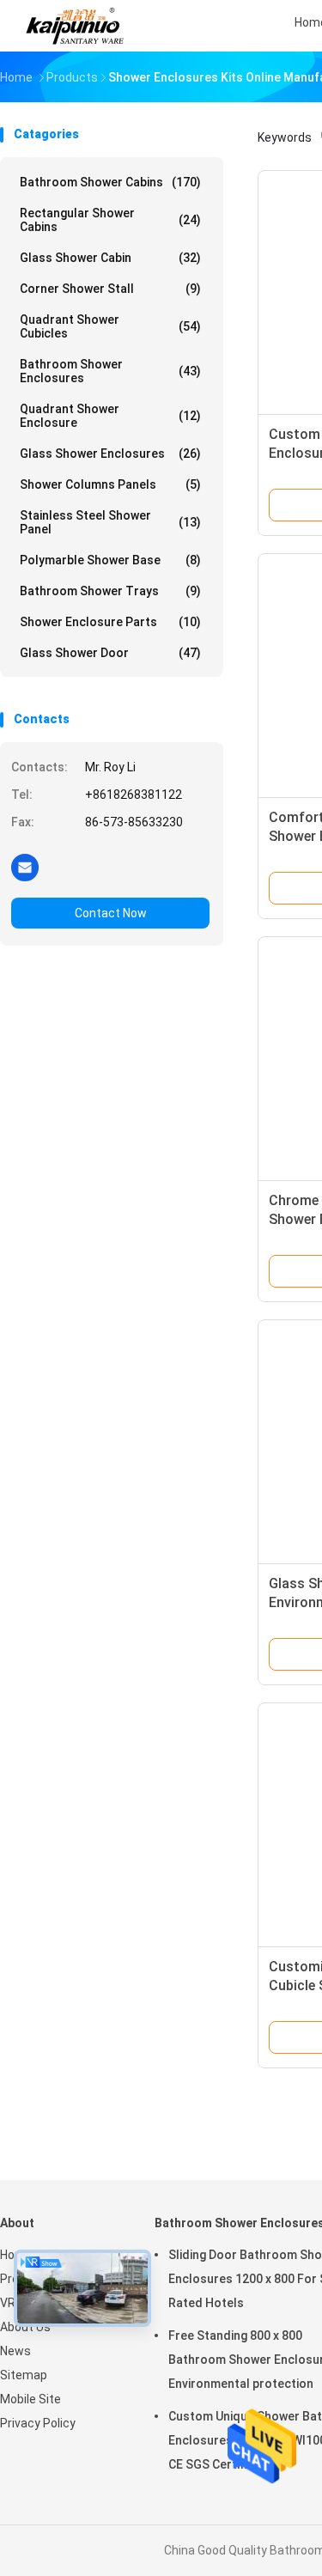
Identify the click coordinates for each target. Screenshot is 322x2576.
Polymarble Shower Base (110, 560)
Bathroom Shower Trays (110, 591)
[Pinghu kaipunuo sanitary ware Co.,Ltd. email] (25, 867)
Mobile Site (30, 2399)
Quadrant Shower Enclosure (110, 416)
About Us (25, 2327)
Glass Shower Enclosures (110, 454)
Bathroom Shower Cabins (110, 182)
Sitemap (24, 2375)
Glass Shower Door (110, 653)
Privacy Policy (38, 2423)
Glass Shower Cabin (110, 258)
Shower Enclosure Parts (110, 622)
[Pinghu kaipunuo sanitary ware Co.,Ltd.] (76, 26)
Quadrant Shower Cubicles (110, 326)
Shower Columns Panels (110, 484)
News (15, 2351)
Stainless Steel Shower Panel (110, 522)
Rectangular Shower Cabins (110, 220)
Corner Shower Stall (110, 289)
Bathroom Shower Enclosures (110, 371)
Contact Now (111, 913)
